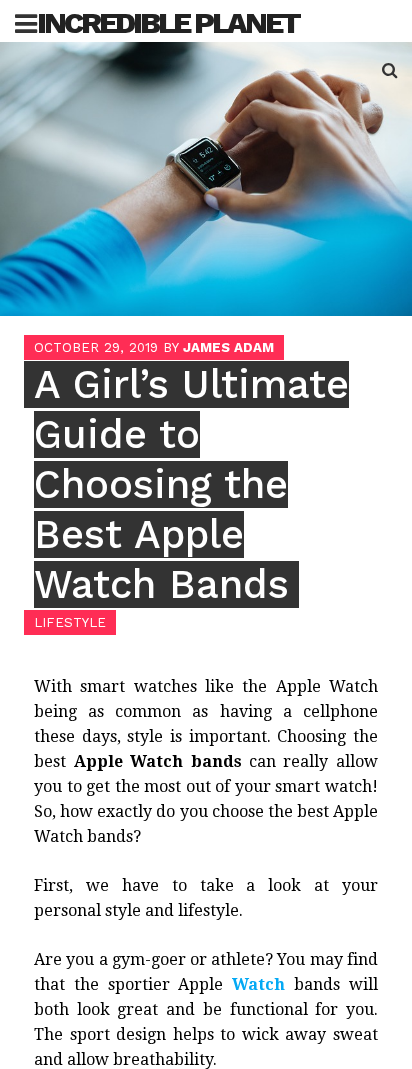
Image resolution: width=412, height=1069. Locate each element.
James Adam (228, 347)
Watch (258, 984)
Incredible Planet (168, 22)
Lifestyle (70, 622)
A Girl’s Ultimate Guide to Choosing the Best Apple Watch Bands (191, 484)
